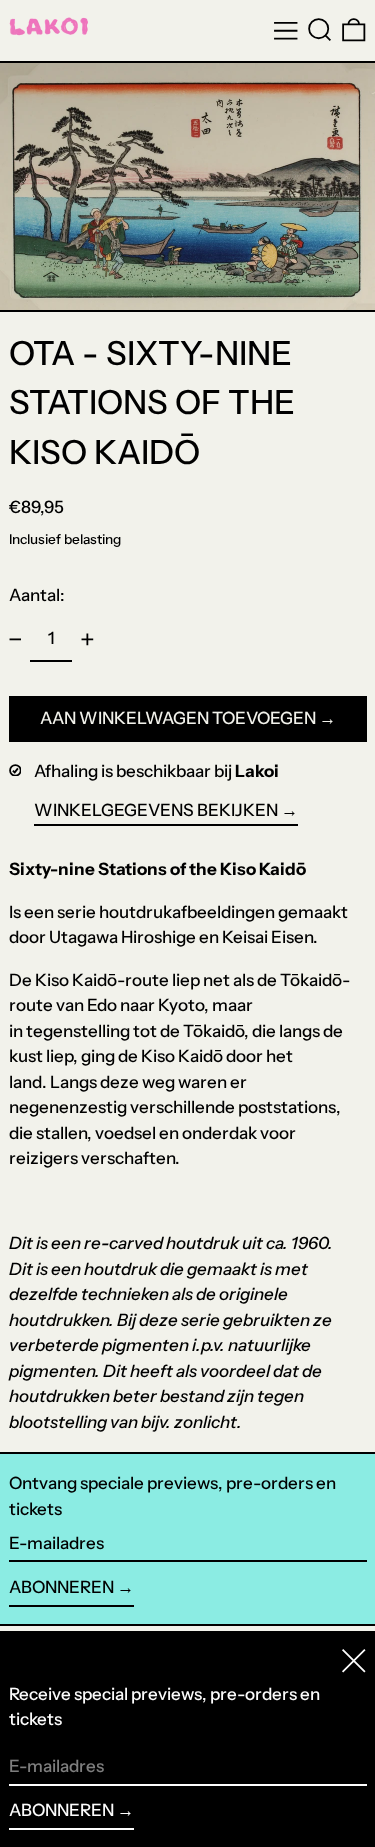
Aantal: (37, 595)
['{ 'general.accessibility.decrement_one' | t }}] (15, 640)
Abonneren (61, 1587)
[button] (320, 30)
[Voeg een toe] (87, 640)
